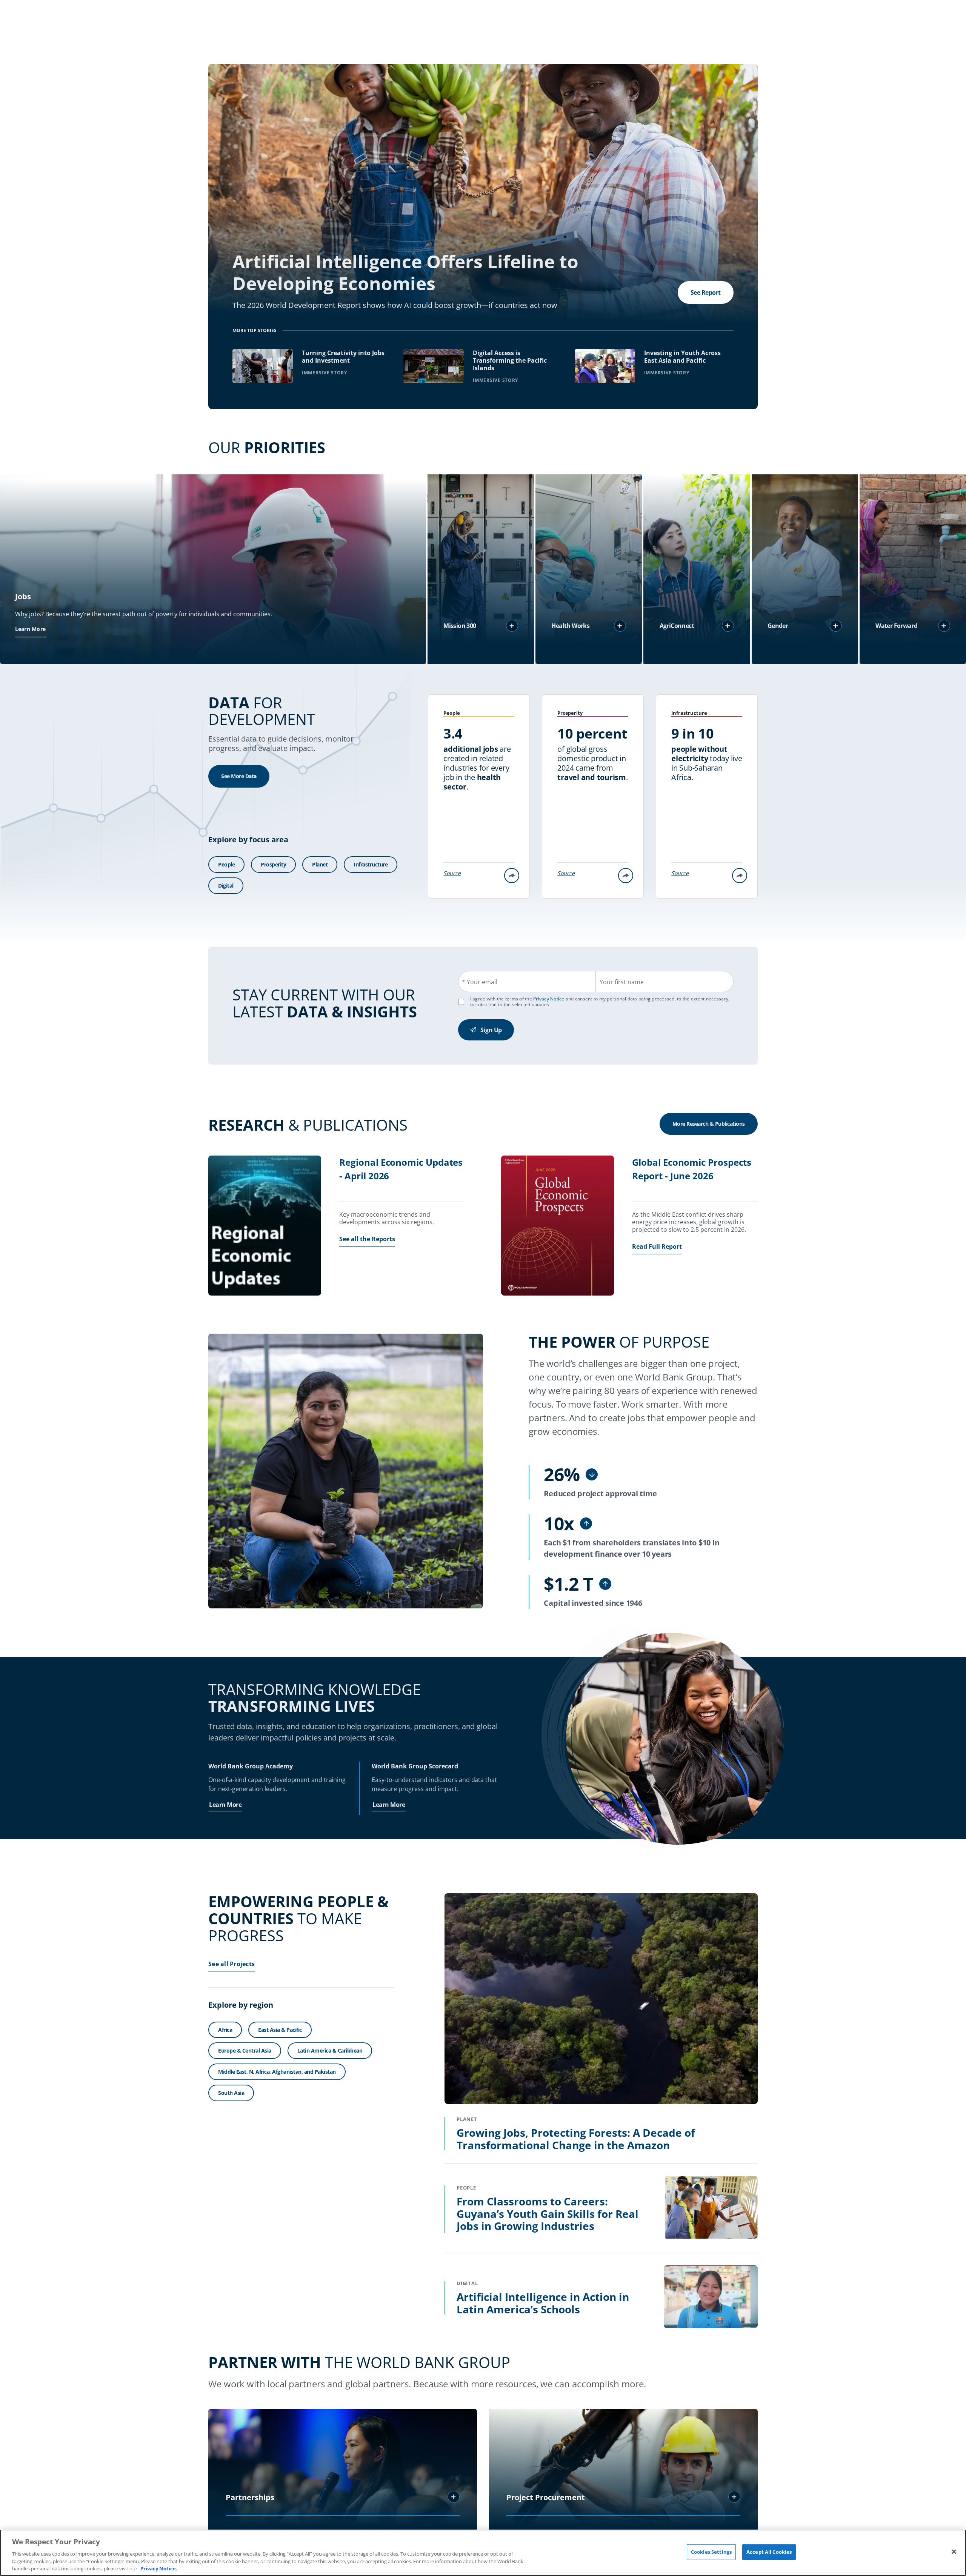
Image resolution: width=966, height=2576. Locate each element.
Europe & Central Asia (245, 2050)
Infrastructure (371, 864)
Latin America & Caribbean (330, 2050)
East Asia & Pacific (280, 2030)
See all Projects (232, 1964)
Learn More (31, 629)
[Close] (954, 2552)
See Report (706, 292)
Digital (226, 886)
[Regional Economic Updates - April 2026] (265, 1226)
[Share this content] (512, 876)
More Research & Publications (709, 1124)
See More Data (239, 776)
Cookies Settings (711, 2552)
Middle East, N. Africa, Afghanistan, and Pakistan (277, 2072)
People (226, 864)
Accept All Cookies (769, 2552)
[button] (512, 626)
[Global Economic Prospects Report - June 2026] (558, 1226)
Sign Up (491, 1030)
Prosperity (273, 864)
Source (452, 873)
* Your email (480, 982)
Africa (225, 2030)
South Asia (231, 2093)
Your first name (622, 982)
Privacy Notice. (159, 2568)
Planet (320, 864)
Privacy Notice (549, 999)
